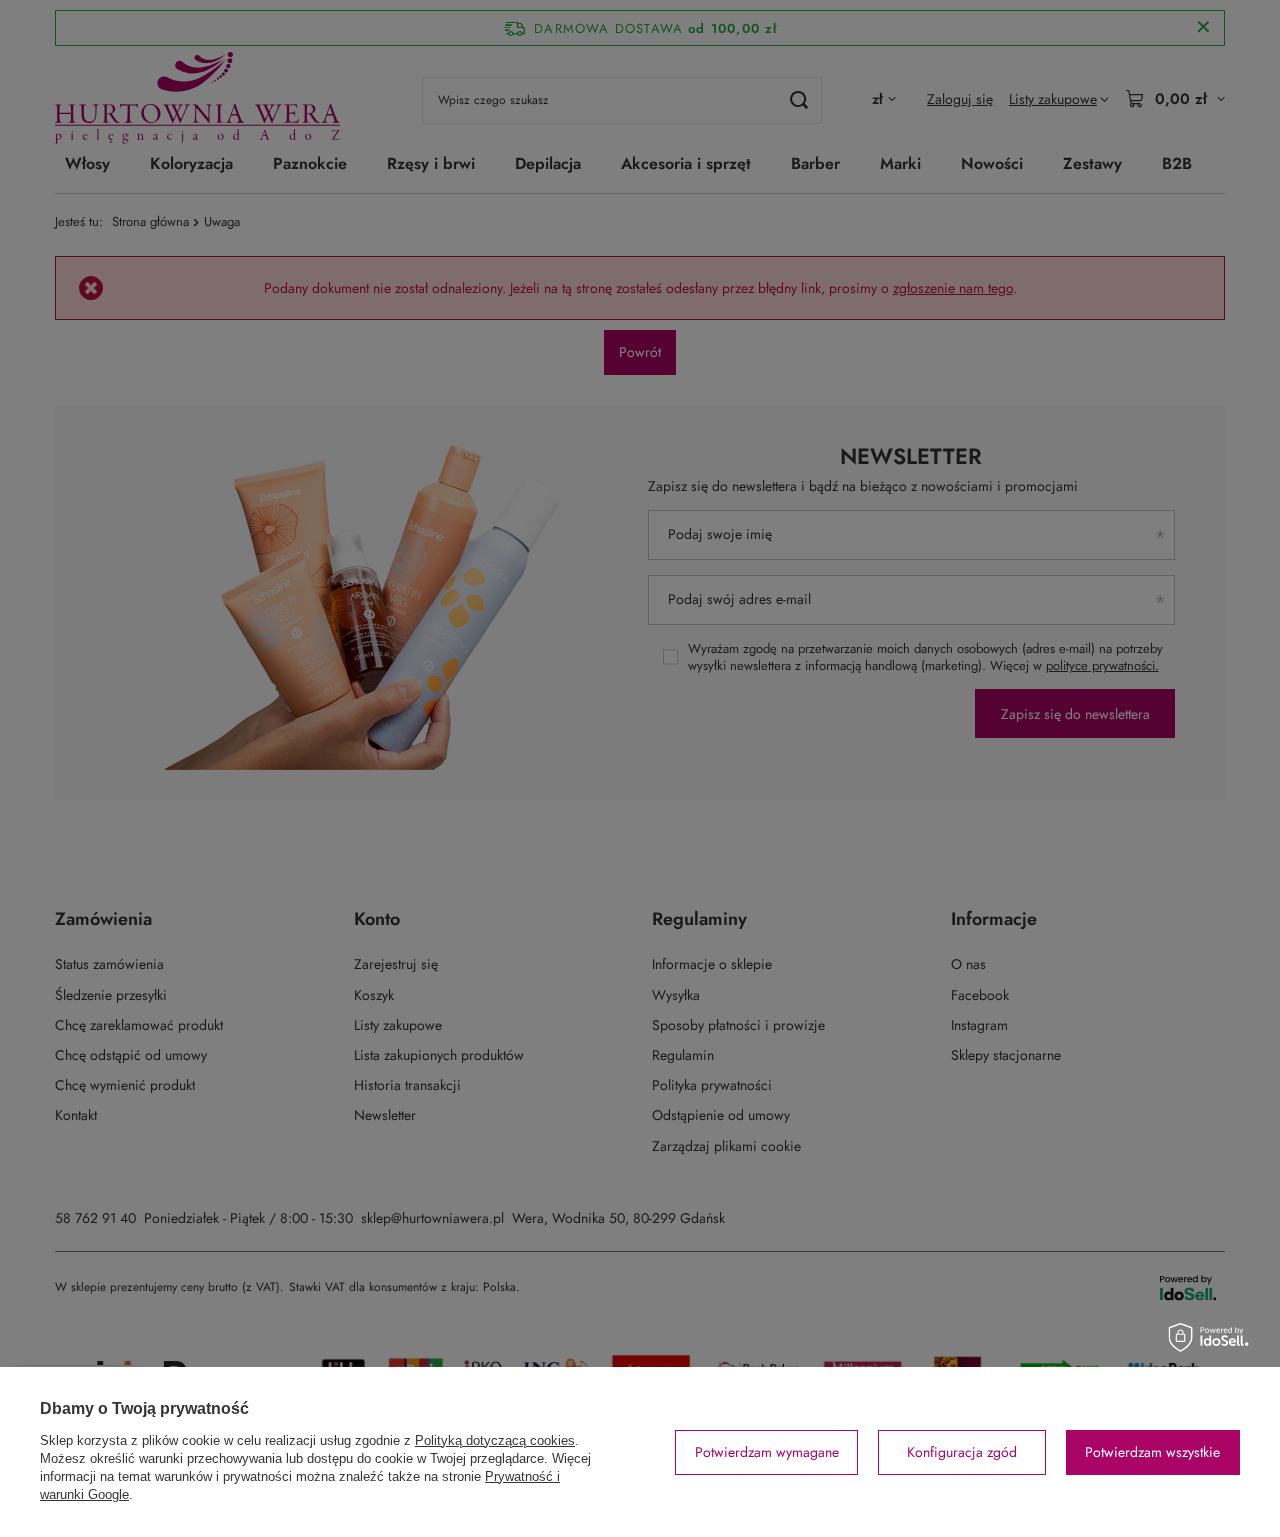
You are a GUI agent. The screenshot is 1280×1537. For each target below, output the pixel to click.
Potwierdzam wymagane (767, 1452)
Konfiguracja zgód (962, 1452)
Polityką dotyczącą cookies (495, 1440)
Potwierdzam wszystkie (1152, 1452)
